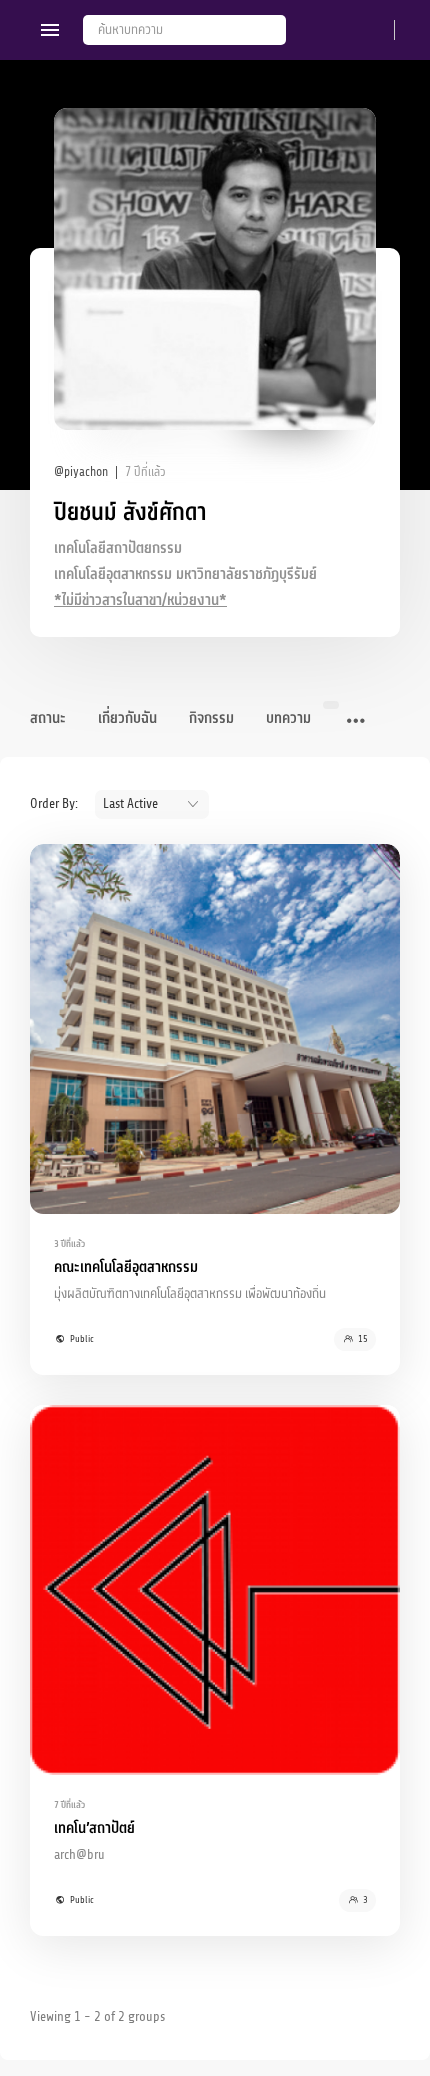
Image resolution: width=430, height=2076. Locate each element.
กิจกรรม (211, 718)
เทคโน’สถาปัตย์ (94, 1828)
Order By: (54, 803)
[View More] (356, 722)
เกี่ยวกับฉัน (127, 718)
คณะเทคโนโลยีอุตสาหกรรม (126, 1267)
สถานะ (48, 718)
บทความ (288, 718)
